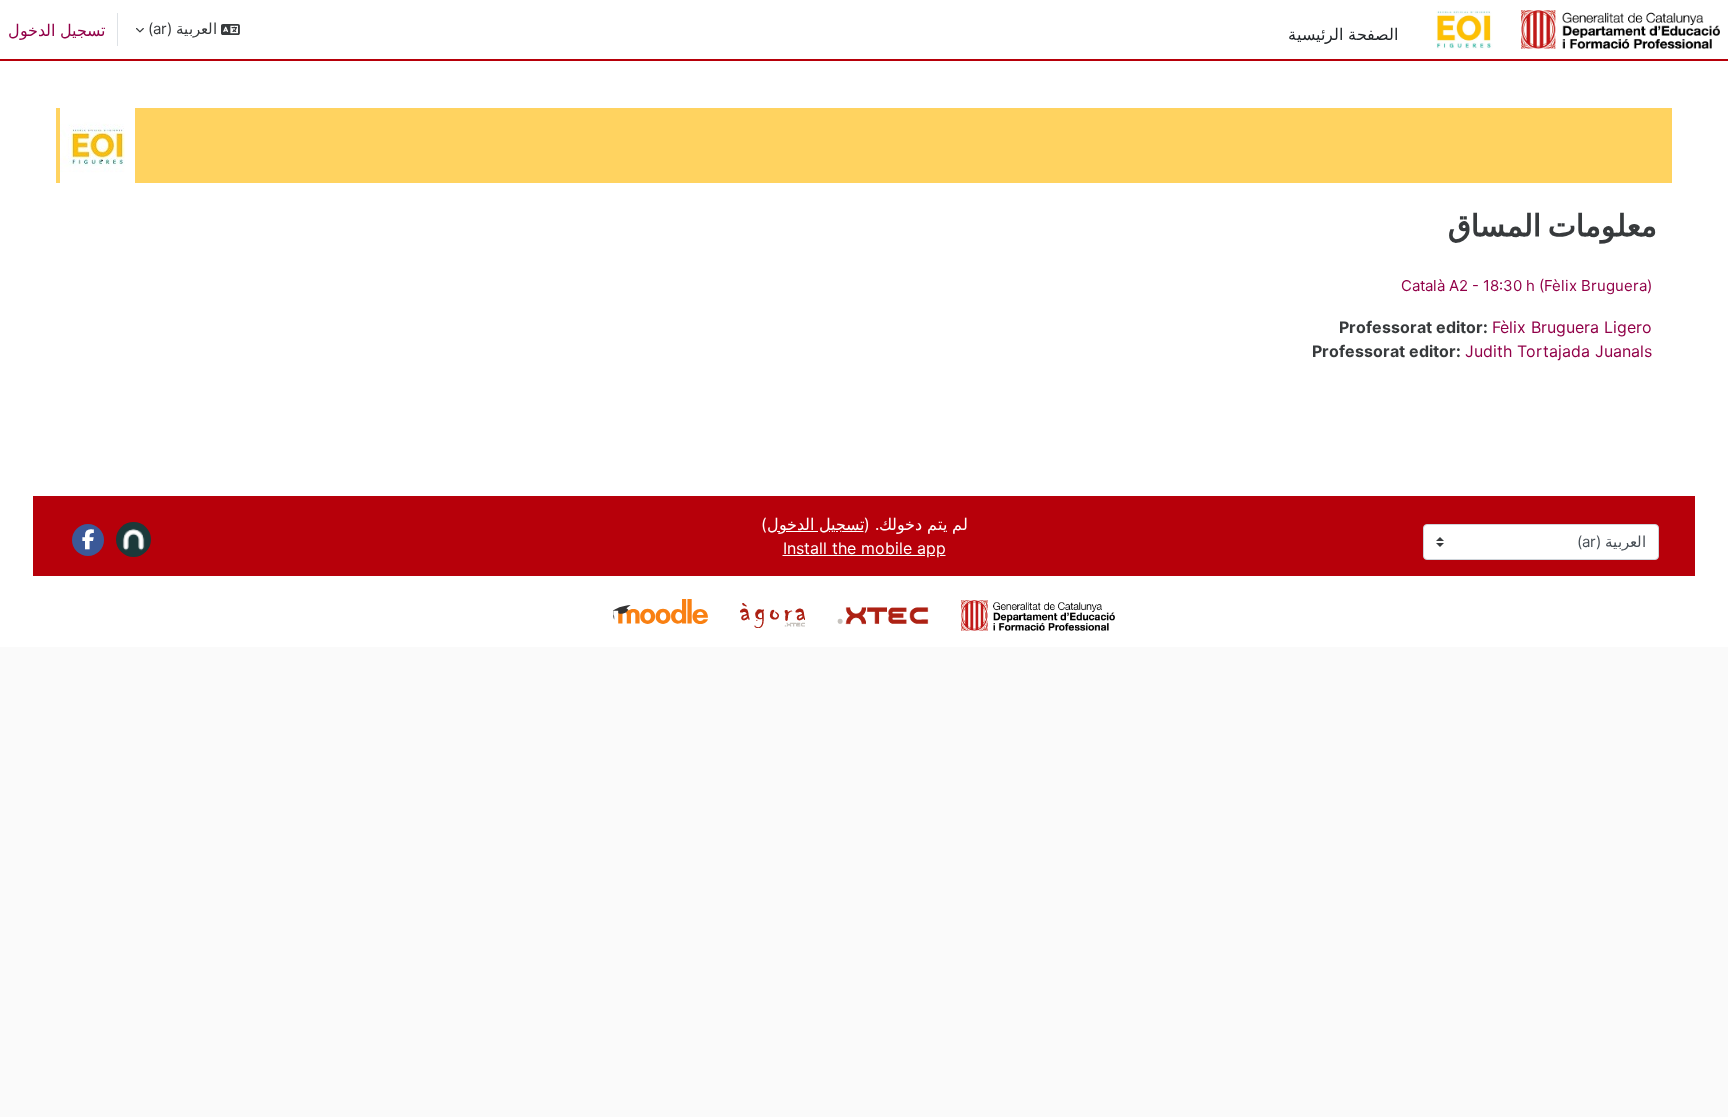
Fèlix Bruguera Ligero (1572, 327)
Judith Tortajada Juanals (1558, 351)
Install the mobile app (864, 548)
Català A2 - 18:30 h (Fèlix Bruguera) (1526, 285)
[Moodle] (660, 614)
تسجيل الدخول (56, 30)
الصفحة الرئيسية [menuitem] (1343, 34)
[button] (187, 29)
